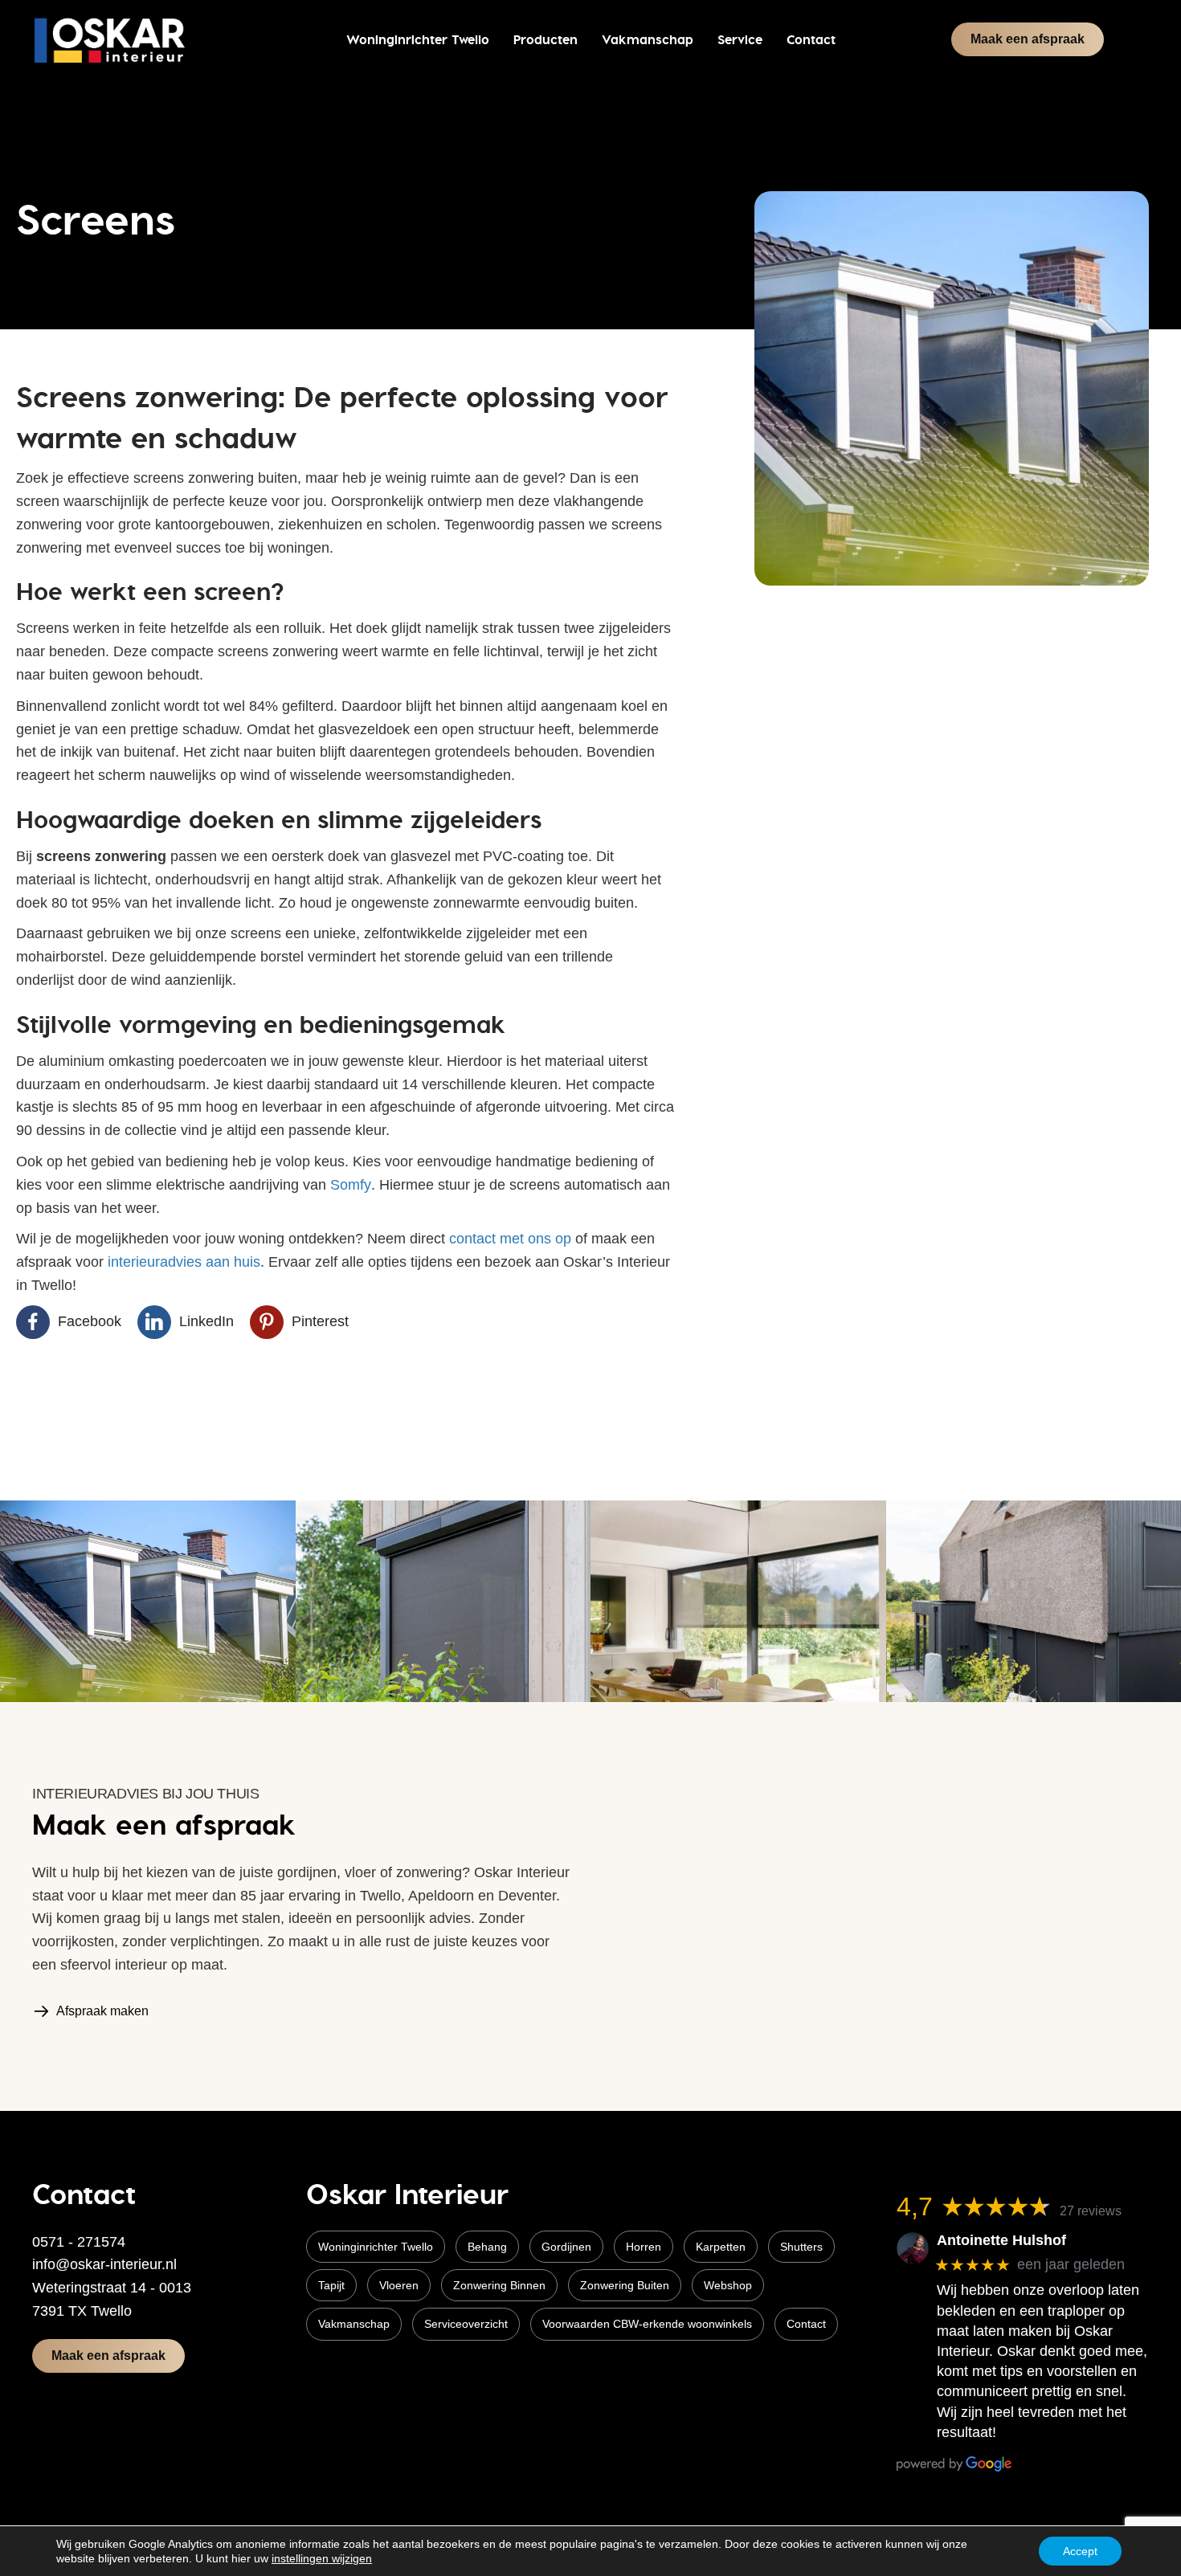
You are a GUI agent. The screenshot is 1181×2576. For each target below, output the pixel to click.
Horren (644, 2247)
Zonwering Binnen (499, 2285)
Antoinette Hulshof (1001, 2240)
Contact (806, 2324)
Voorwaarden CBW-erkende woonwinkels (647, 2324)
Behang (487, 2247)
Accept (1080, 2551)
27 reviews (1091, 2211)
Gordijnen (566, 2247)
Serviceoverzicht (466, 2324)
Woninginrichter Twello (376, 2247)
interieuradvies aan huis (184, 1262)
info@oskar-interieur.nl (104, 2264)
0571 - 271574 (79, 2242)
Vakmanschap (354, 2324)
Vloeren (399, 2285)
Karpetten (721, 2247)
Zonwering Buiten (625, 2285)
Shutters (801, 2247)
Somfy (351, 1185)
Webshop (728, 2285)
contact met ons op (510, 1239)
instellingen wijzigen (322, 2558)
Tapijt (331, 2285)
